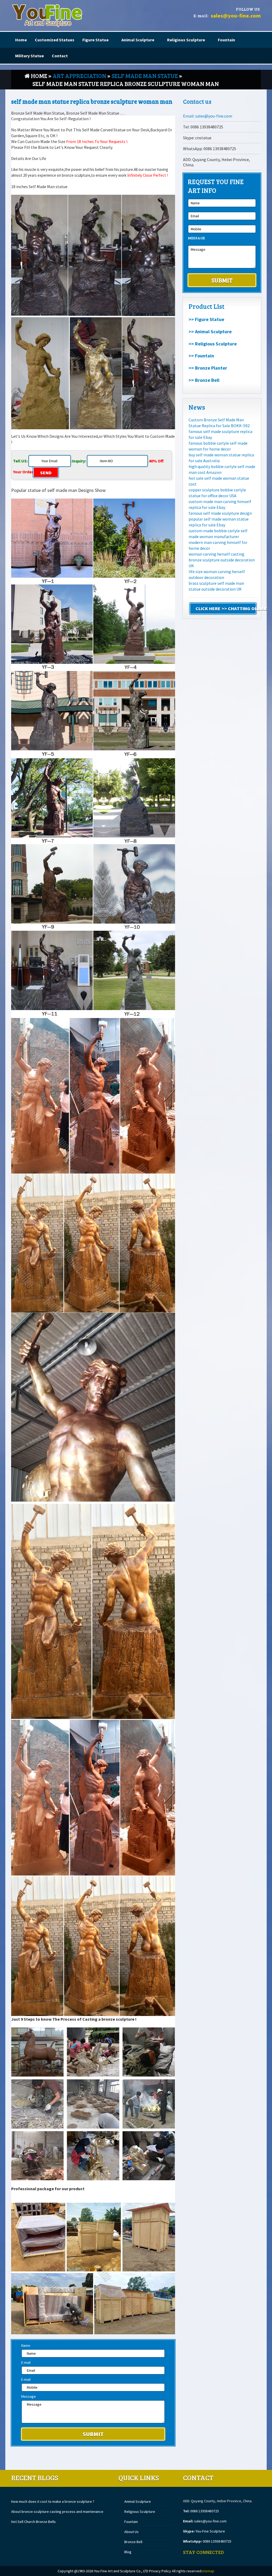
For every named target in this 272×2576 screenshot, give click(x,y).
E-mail (26, 2362)
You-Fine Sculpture (210, 2531)
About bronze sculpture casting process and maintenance (57, 2512)
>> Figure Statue (206, 319)
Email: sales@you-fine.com (208, 116)
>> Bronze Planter (208, 368)
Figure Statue (95, 40)
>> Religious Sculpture (213, 344)
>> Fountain (201, 356)
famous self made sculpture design (220, 513)
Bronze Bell (133, 2542)
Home (21, 40)
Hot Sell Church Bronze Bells (33, 2522)
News (197, 407)
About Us (131, 2532)
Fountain (226, 40)
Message (29, 2396)
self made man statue (145, 76)
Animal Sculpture (138, 40)
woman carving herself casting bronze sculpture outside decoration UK (222, 560)
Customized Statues (55, 40)
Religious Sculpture (186, 40)
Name (26, 2345)
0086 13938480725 (205, 2511)
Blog (128, 2552)
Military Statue (29, 56)
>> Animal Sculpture (210, 332)
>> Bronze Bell (204, 380)
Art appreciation (79, 76)
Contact (60, 56)
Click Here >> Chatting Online (226, 609)
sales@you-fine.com (236, 16)
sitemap (208, 2571)
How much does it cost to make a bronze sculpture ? (53, 2501)
